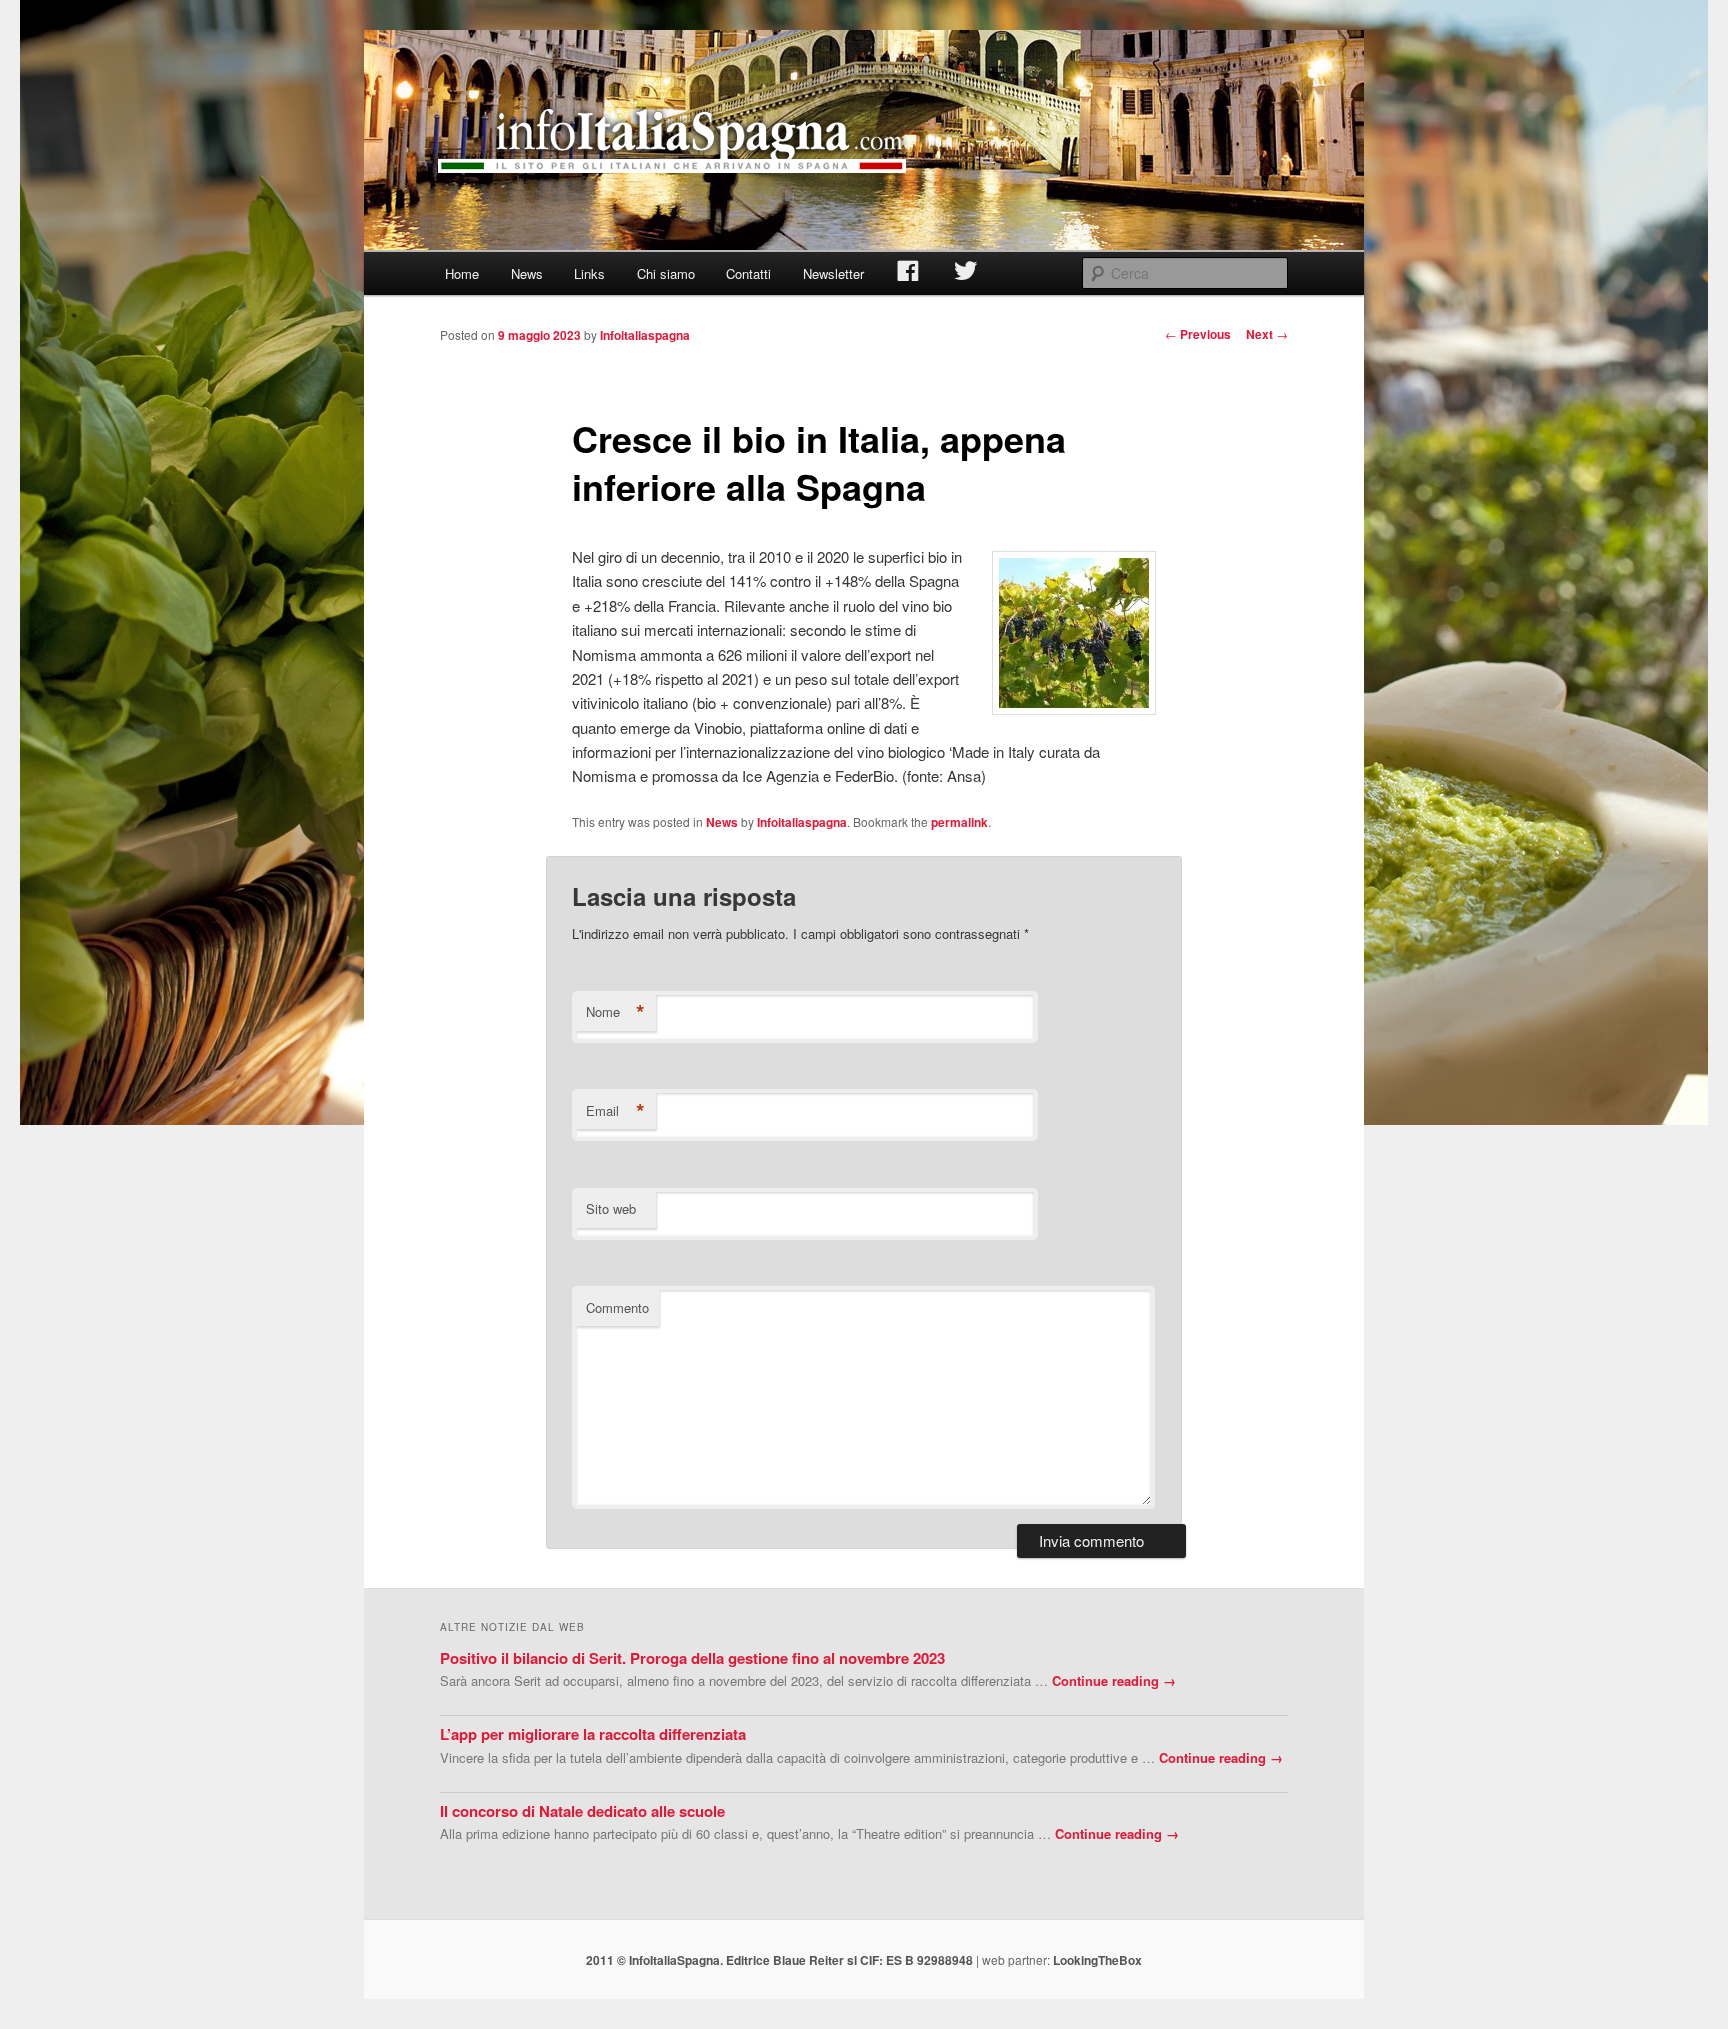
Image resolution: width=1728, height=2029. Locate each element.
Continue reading (1114, 1680)
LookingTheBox (1097, 1960)
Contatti (748, 273)
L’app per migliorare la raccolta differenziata (593, 1734)
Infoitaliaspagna (645, 335)
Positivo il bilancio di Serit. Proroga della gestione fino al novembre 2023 (692, 1658)
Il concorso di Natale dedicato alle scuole (582, 1811)
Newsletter (833, 273)
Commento (617, 1307)
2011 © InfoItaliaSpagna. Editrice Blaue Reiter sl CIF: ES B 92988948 (779, 1960)
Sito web (611, 1208)
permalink (959, 822)
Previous (1198, 334)
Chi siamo (666, 273)
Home (462, 273)
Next (1267, 334)
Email (615, 1111)
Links (589, 273)
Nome (615, 1012)
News (527, 273)
